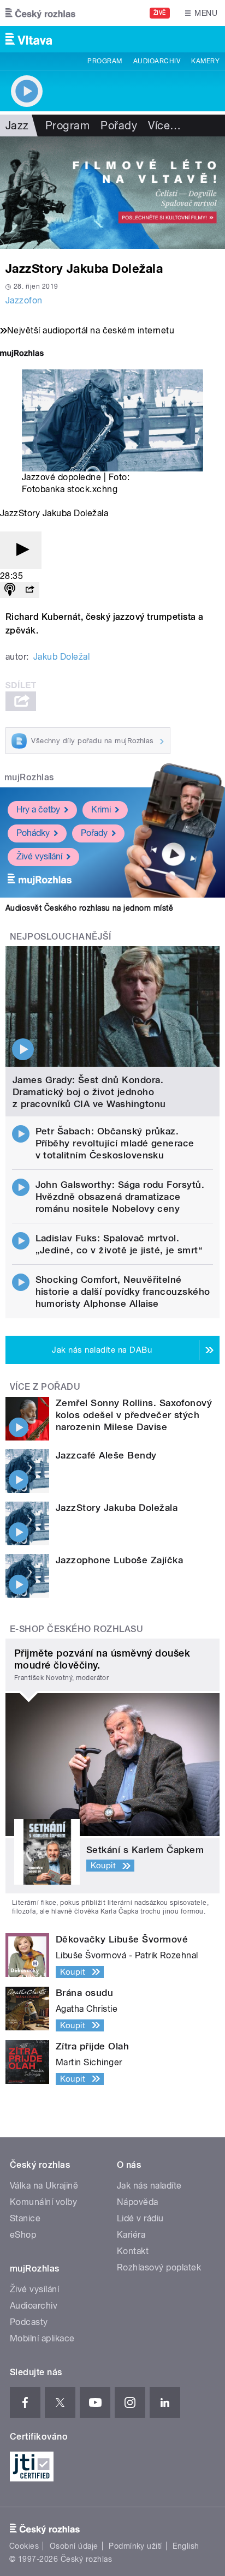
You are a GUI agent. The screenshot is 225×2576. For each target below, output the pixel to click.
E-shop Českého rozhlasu (76, 1629)
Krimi (101, 809)
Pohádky (33, 833)
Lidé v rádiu (140, 2218)
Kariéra (131, 2235)
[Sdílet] (29, 590)
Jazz (17, 125)
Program (105, 61)
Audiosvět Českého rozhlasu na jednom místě (89, 908)
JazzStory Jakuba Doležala (117, 1508)
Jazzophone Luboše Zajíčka (119, 1560)
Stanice (25, 2218)
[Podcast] (10, 590)
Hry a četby (38, 809)
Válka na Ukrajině (44, 2186)
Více (164, 125)
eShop (23, 2235)
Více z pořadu (45, 1387)
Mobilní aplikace (42, 2338)
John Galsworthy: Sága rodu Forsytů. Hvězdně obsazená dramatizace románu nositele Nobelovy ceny (120, 1197)
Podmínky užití (135, 2546)
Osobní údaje (74, 2546)
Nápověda (138, 2202)
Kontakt (133, 2251)
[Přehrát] (21, 550)
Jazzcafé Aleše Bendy (106, 1455)
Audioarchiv (157, 61)
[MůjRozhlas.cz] (22, 354)
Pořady (119, 125)
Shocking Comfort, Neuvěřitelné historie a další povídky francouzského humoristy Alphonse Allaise (123, 1292)
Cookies (24, 2546)
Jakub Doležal (61, 657)
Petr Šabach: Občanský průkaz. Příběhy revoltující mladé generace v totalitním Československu (115, 1143)
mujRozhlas (29, 777)
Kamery (205, 61)
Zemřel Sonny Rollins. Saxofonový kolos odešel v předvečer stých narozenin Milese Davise (134, 1415)
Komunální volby (43, 2202)
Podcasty (29, 2322)
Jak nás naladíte (149, 2186)
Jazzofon (24, 300)
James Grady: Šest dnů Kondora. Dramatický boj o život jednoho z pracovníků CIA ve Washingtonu (89, 1092)
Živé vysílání (39, 856)
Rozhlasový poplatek (159, 2267)
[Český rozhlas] (40, 13)
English (186, 2546)
